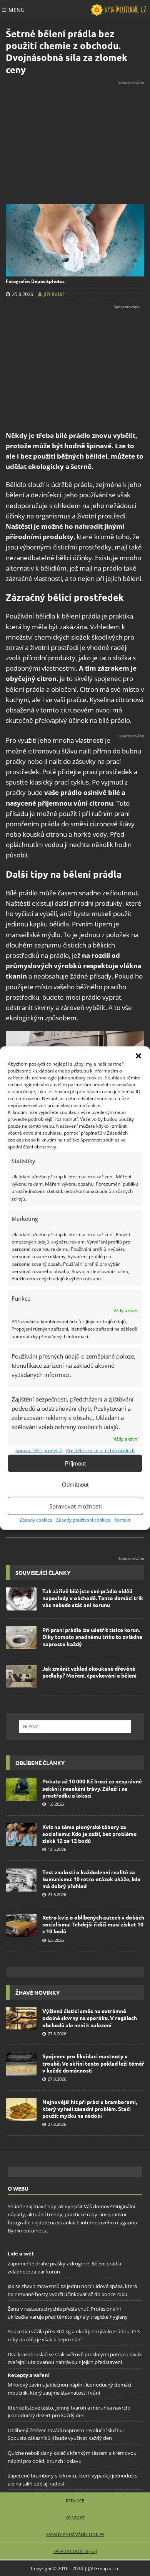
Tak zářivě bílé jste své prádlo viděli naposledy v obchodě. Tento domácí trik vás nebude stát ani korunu (93, 1598)
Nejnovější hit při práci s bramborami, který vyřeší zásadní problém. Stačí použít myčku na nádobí (90, 2109)
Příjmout (75, 1463)
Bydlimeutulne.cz (27, 2230)
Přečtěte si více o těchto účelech (100, 1450)
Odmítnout (75, 1484)
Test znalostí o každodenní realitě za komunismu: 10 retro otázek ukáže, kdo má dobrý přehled (92, 1879)
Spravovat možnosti (76, 1506)
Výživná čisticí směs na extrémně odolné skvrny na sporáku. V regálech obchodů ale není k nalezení (90, 2018)
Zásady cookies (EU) (75, 2551)
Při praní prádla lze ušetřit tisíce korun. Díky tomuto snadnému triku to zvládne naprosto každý (92, 1637)
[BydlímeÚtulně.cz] (118, 10)
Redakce (75, 2501)
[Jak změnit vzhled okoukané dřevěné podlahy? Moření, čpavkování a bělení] (21, 1676)
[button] (138, 1056)
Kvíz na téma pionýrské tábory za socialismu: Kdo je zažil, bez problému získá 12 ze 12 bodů (89, 1834)
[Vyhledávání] (75, 1727)
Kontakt (122, 1520)
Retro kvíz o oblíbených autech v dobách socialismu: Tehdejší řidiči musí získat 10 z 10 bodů (93, 1924)
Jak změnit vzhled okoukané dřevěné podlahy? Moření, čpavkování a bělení (89, 1672)
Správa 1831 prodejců (39, 1450)
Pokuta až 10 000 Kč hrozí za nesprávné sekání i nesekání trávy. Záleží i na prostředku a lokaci (92, 1788)
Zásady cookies (36, 1520)
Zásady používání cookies (83, 1520)
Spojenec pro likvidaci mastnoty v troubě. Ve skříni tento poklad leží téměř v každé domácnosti (93, 2063)
